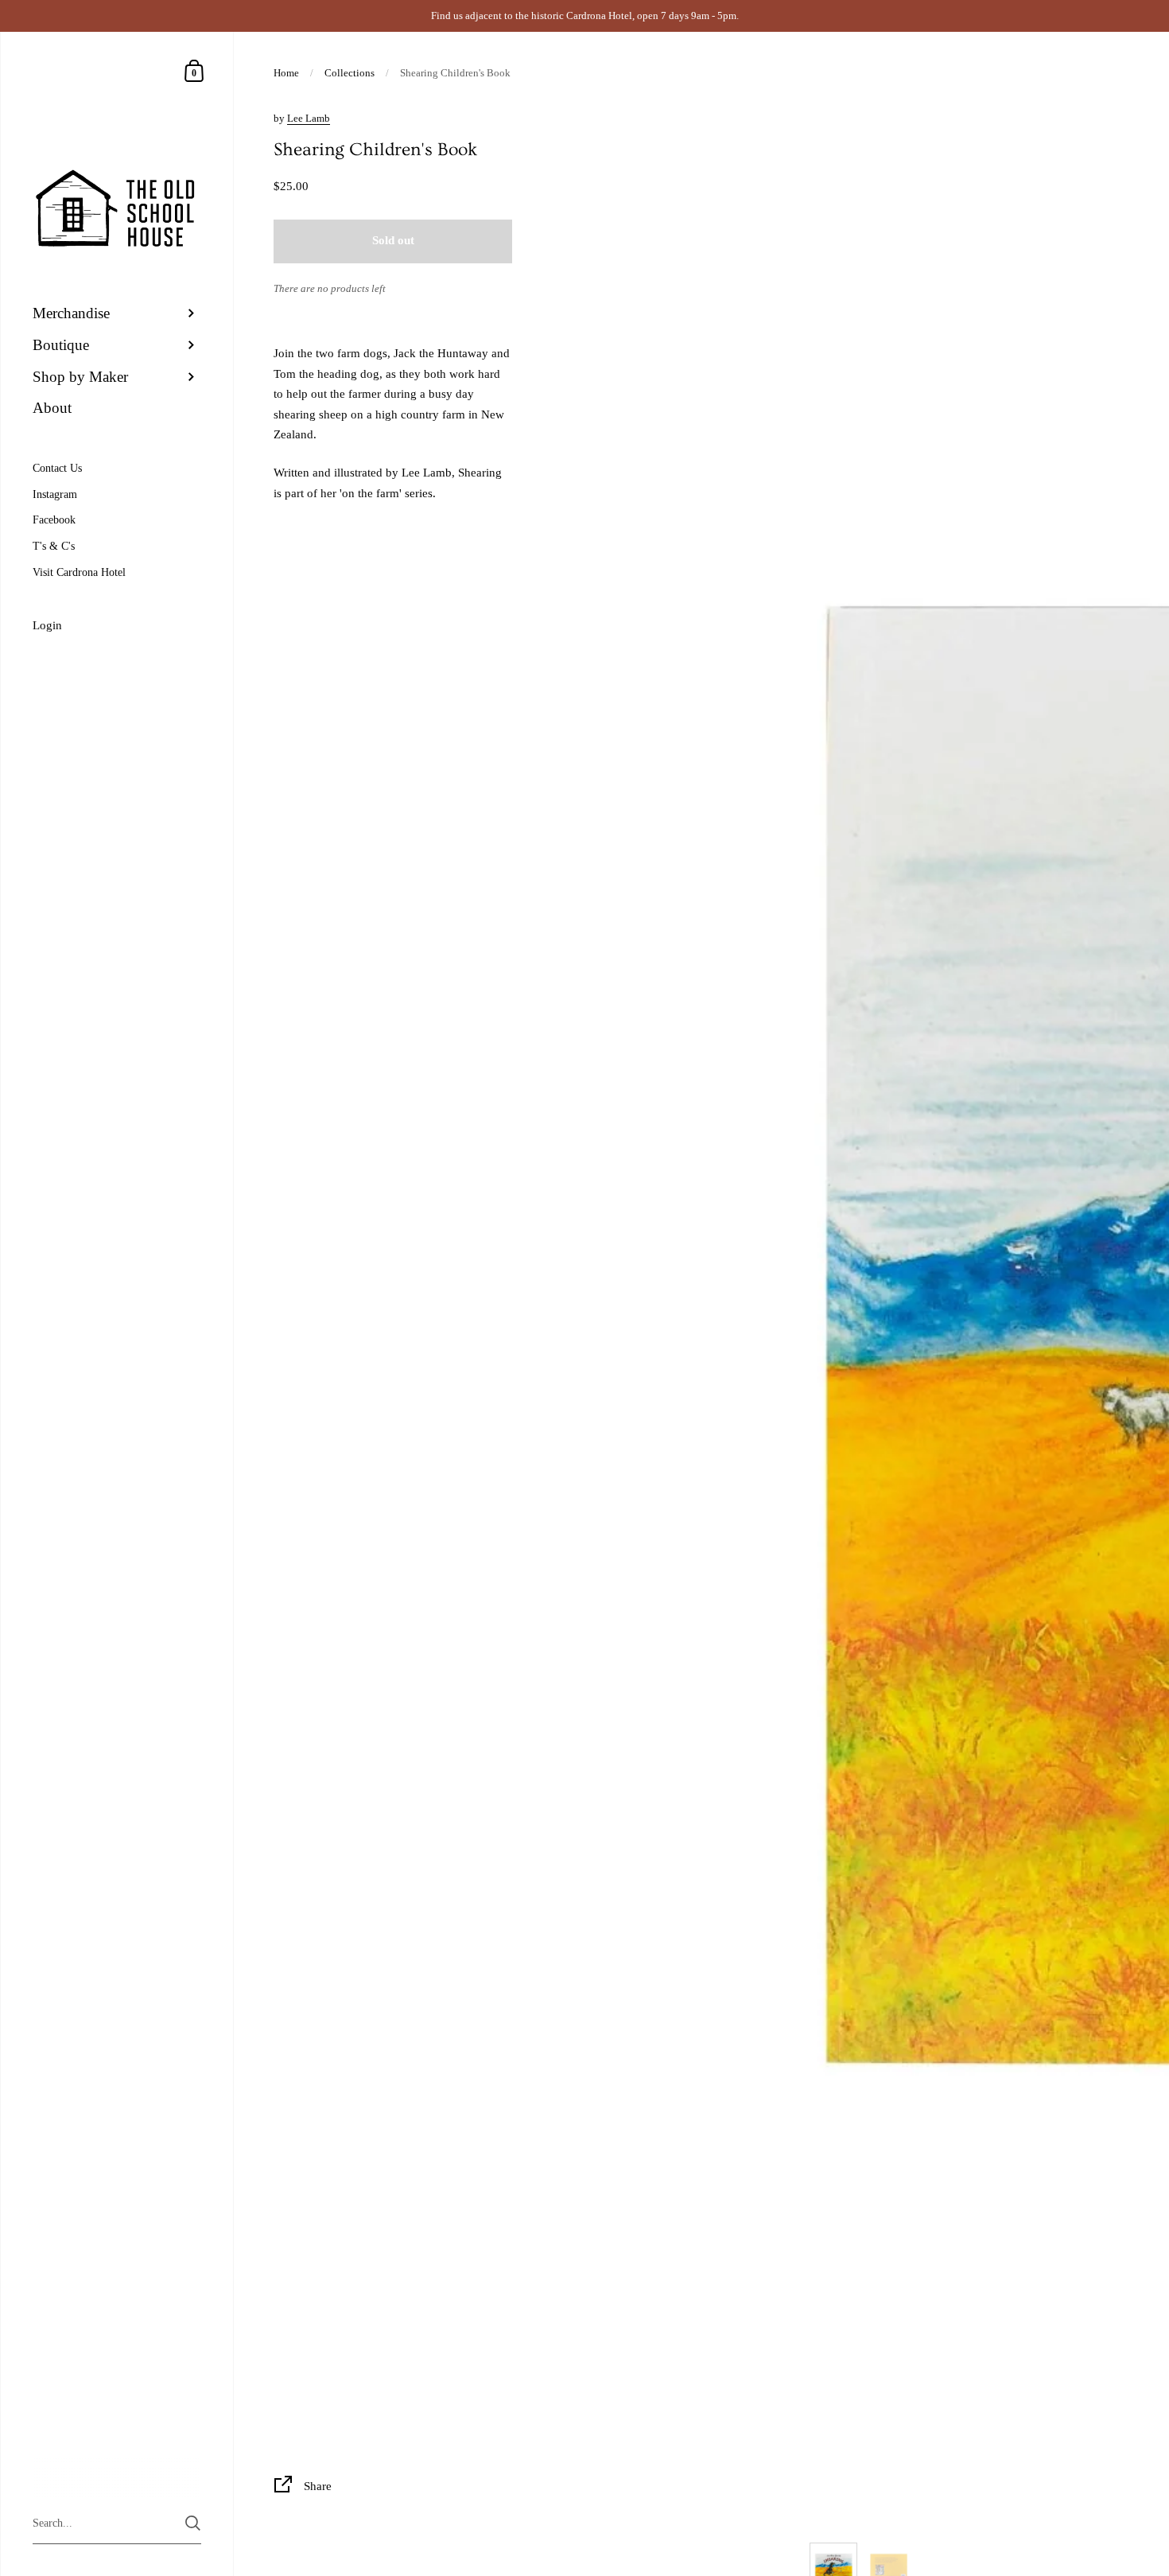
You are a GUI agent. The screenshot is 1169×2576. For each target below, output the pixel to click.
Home (286, 73)
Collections (350, 73)
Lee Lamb (309, 118)
